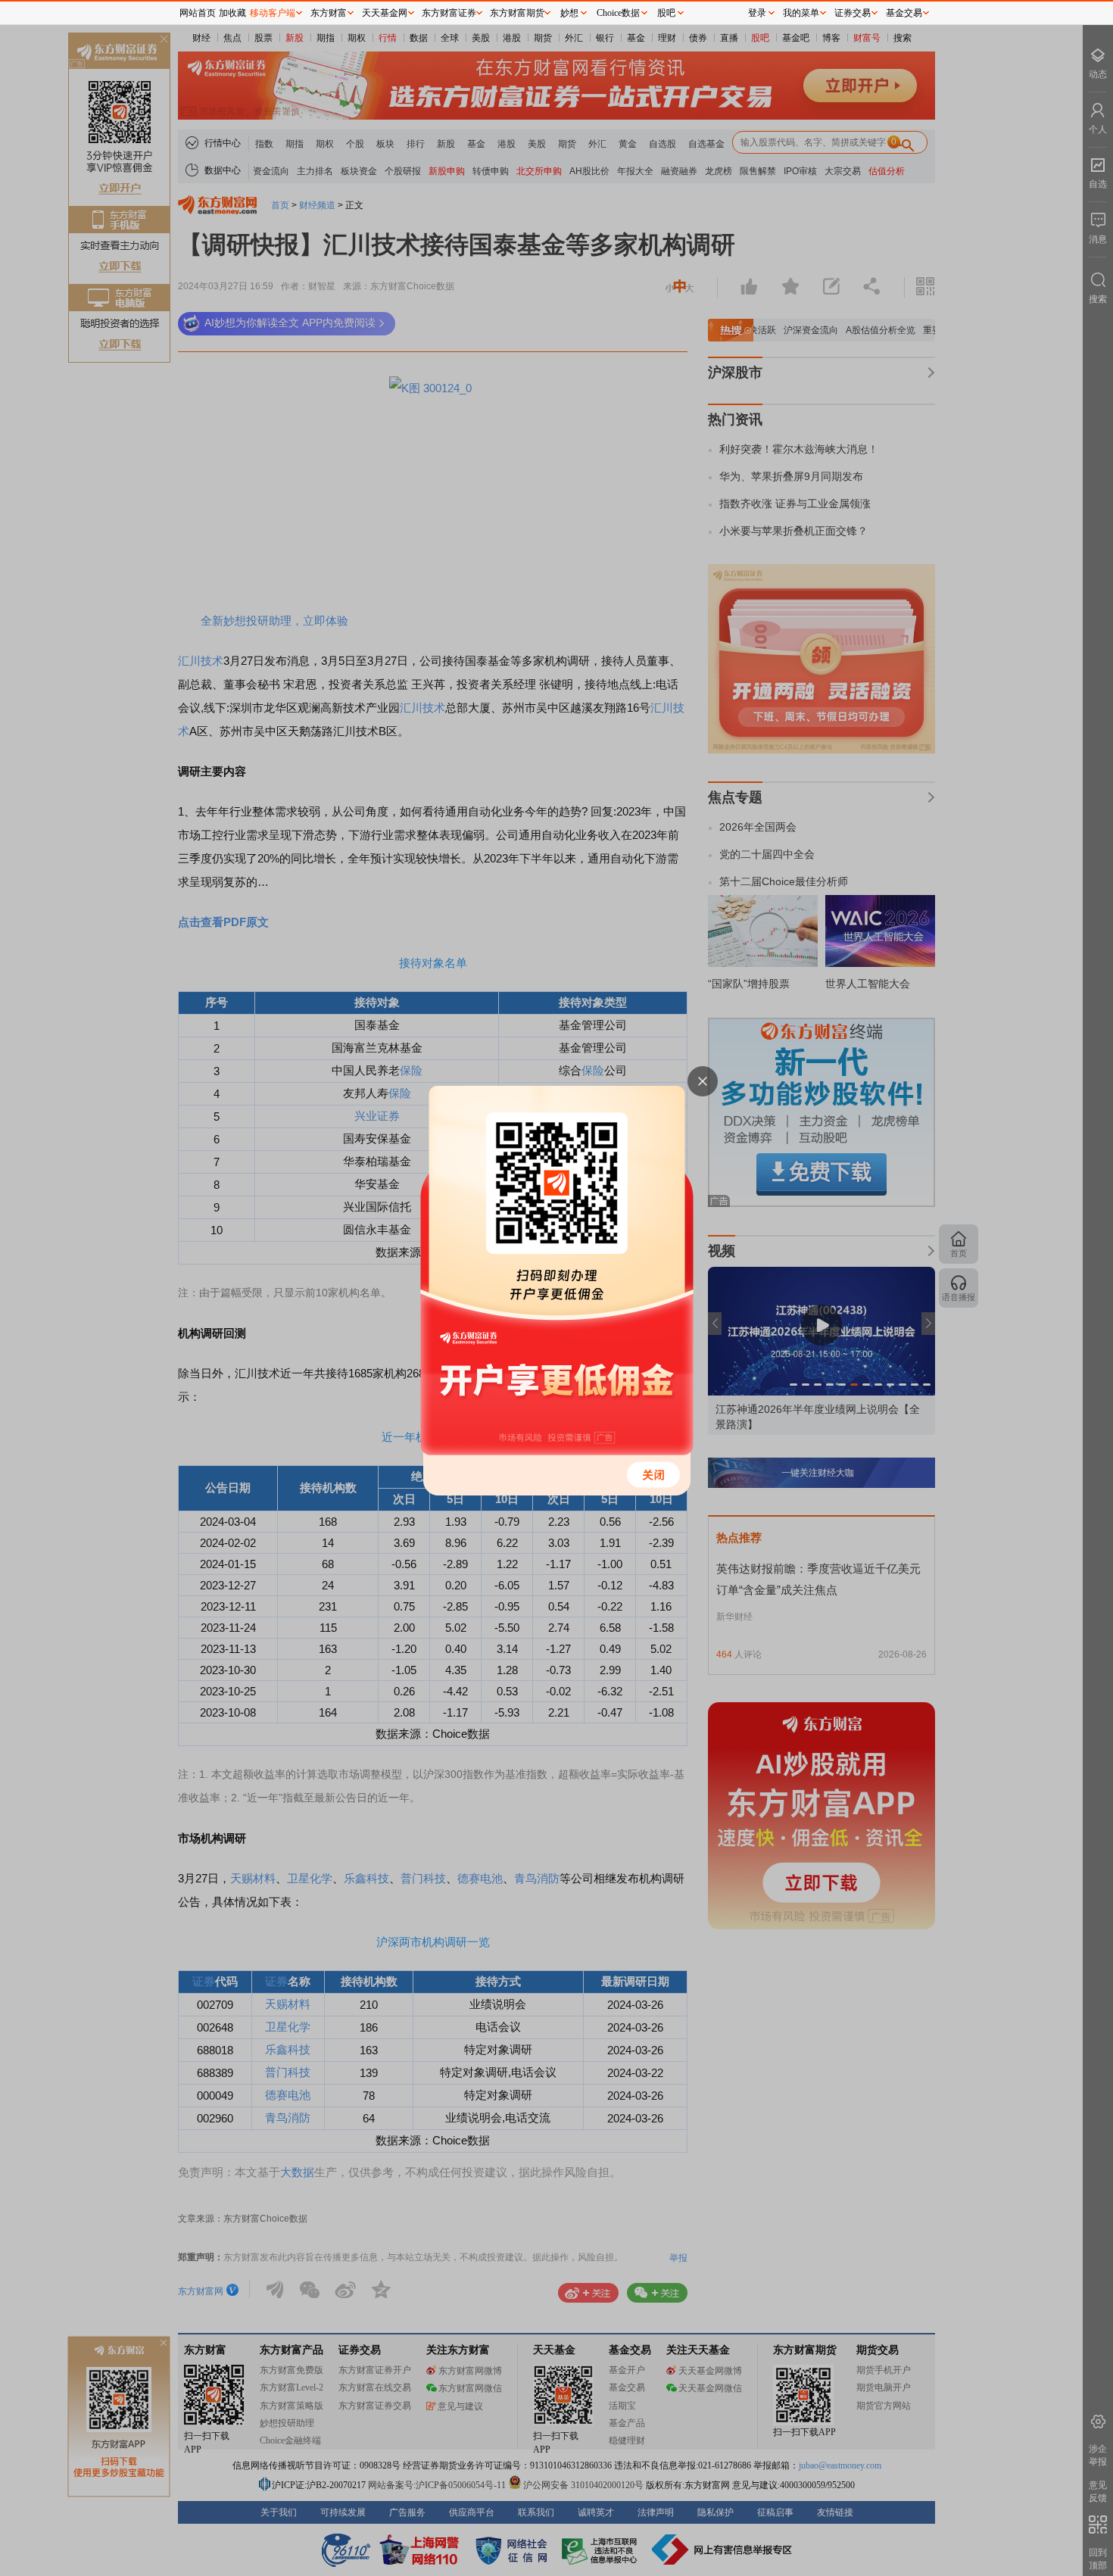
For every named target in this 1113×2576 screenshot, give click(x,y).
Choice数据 (618, 13)
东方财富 (329, 13)
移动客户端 (273, 13)
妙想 (569, 13)
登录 (757, 13)
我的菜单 (801, 13)
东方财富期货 (517, 13)
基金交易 (904, 13)
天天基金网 (385, 13)
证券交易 (853, 13)
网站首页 (198, 13)
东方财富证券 (449, 13)
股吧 (666, 13)
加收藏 (232, 13)
